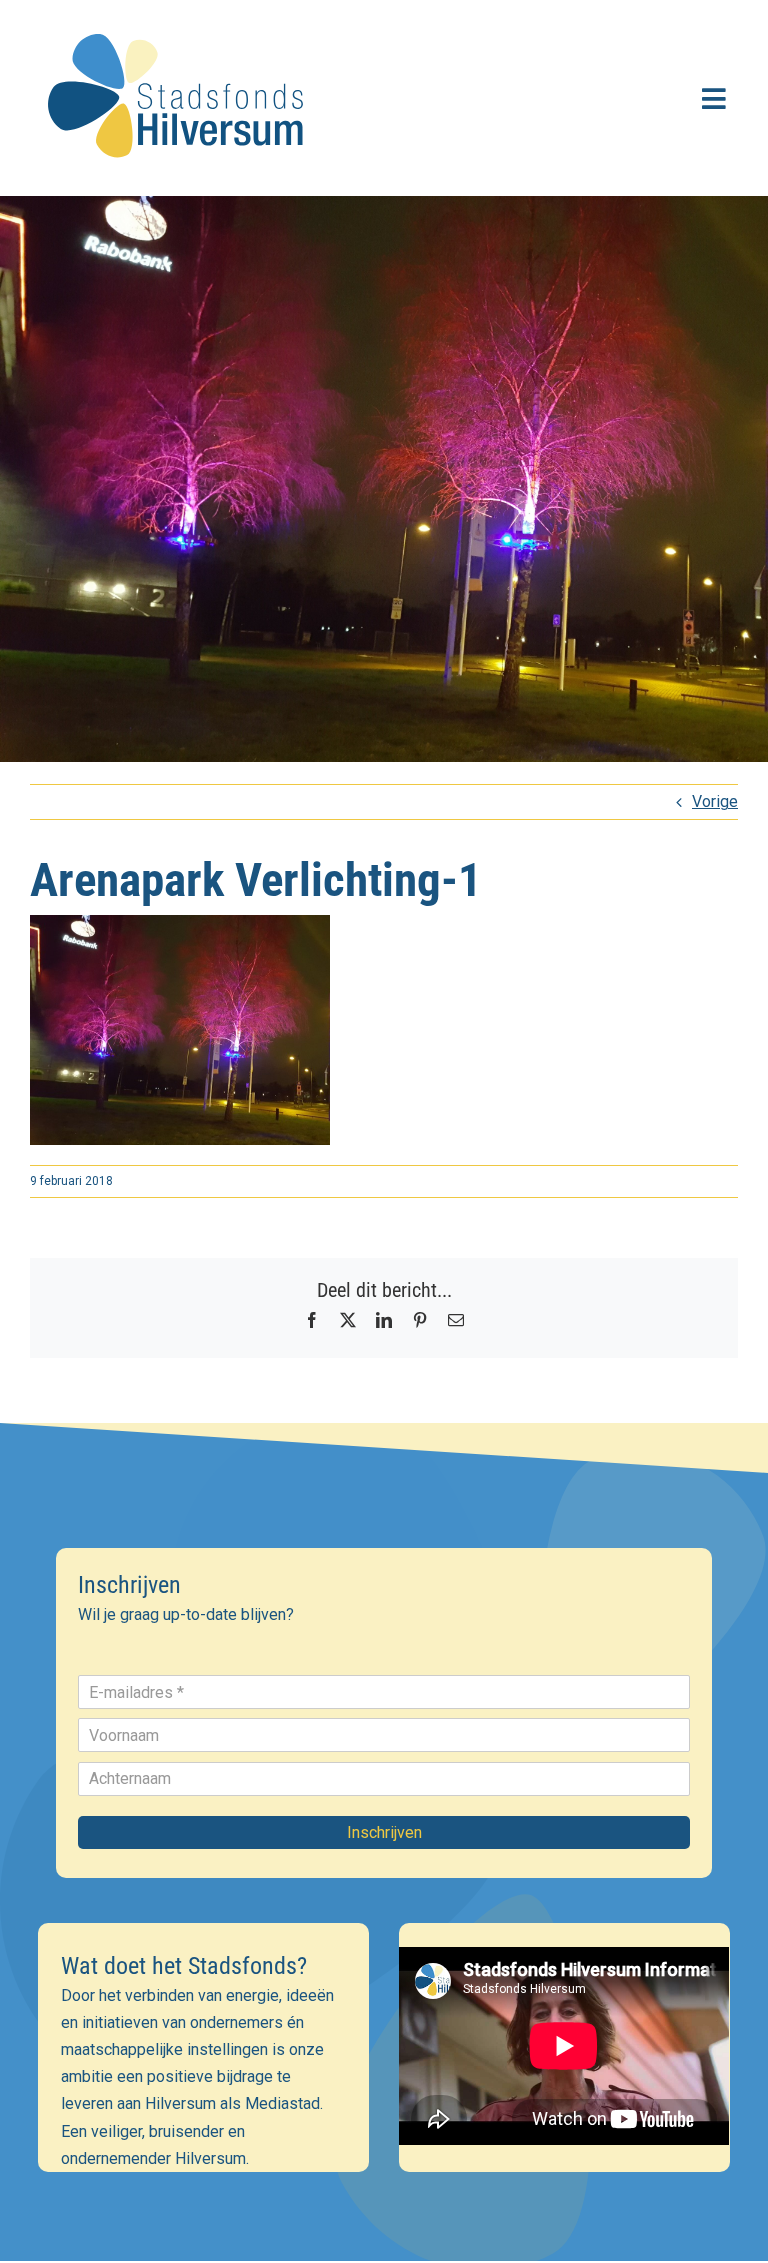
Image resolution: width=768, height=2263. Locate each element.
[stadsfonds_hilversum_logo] (180, 21)
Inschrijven (384, 1832)
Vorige (715, 801)
